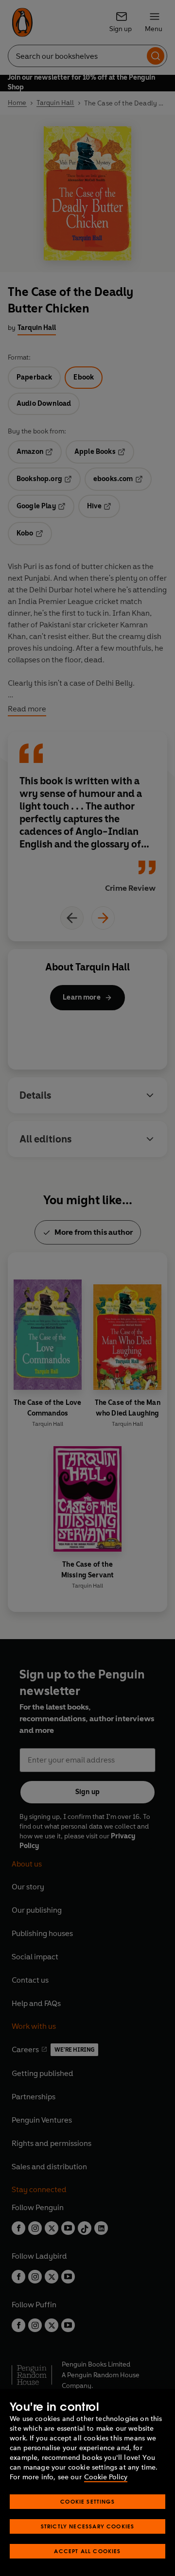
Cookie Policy (106, 2477)
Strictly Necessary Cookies (88, 2526)
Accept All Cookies (87, 2551)
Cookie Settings (87, 2501)
